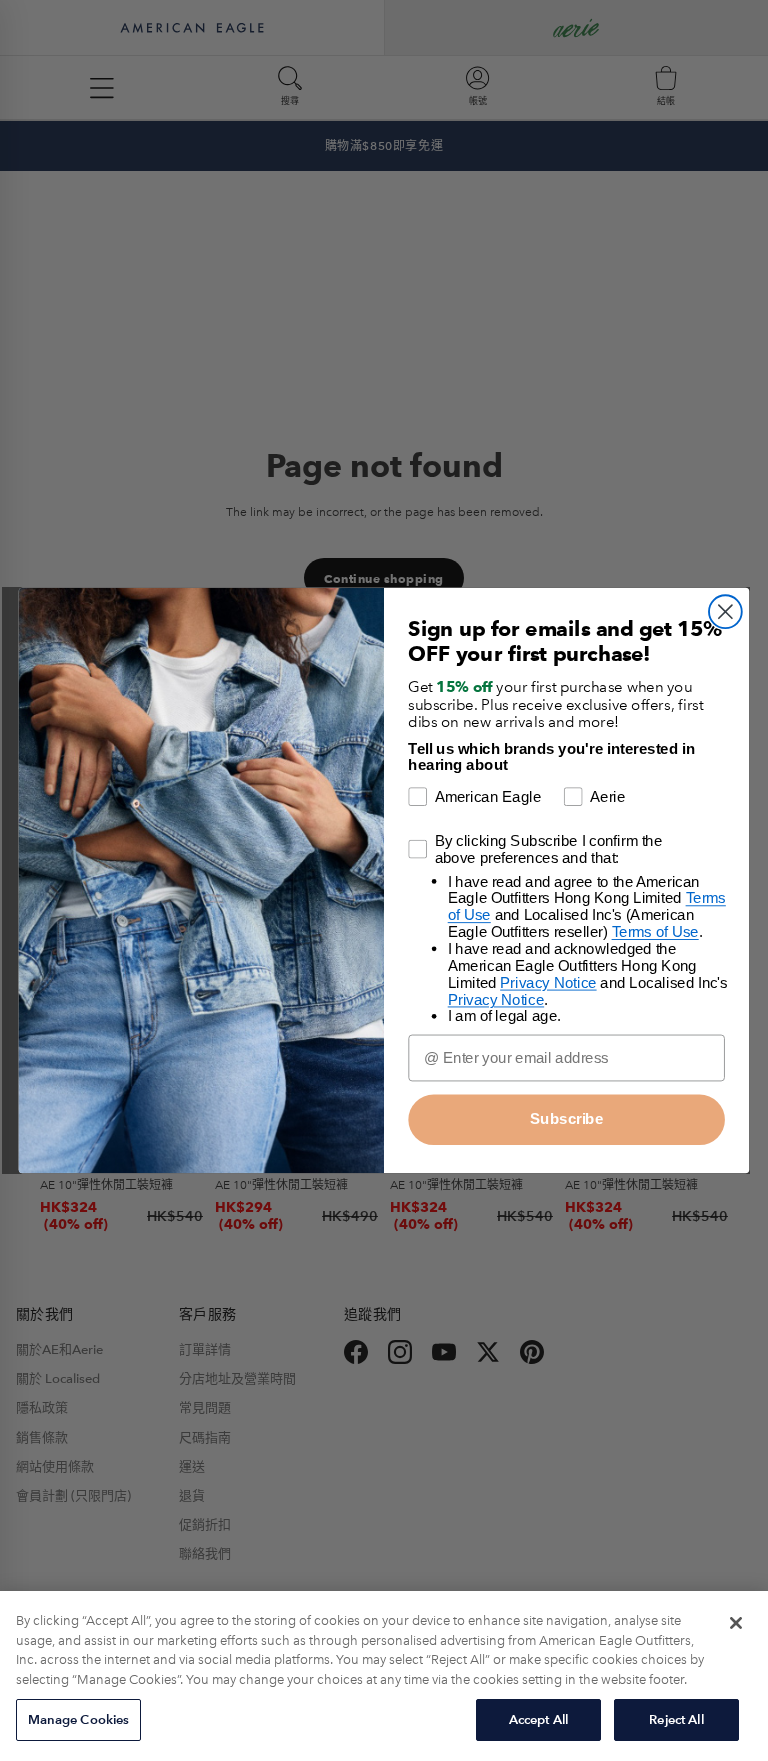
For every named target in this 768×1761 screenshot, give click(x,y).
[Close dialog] (725, 611)
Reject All (676, 1719)
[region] (384, 1676)
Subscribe (566, 1119)
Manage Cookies (79, 1719)
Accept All (538, 1719)
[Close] (736, 1623)
